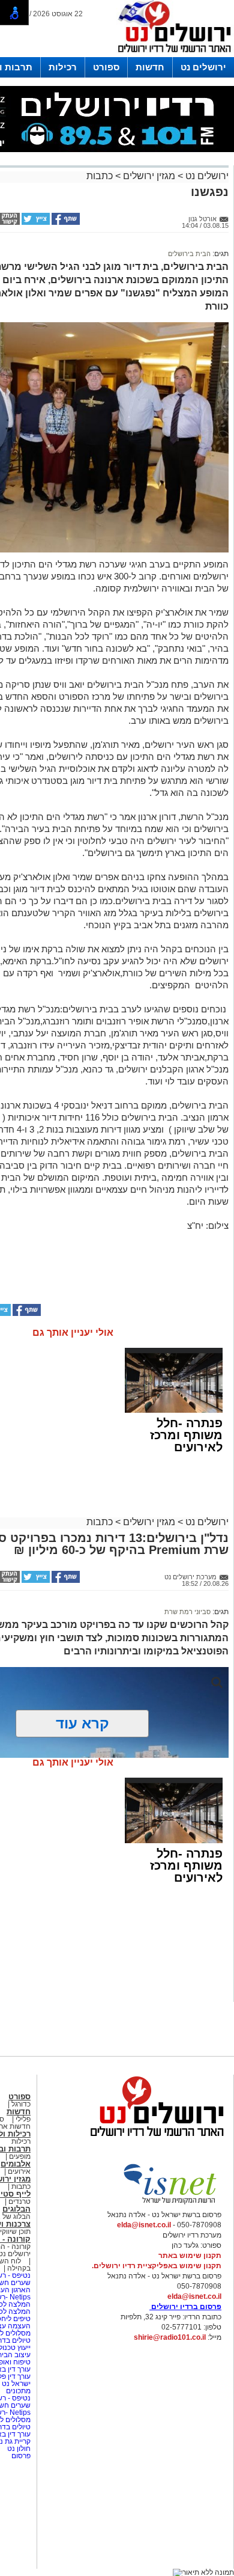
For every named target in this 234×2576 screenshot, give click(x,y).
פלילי (23, 2119)
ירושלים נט (203, 67)
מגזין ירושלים (149, 176)
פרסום (20, 2456)
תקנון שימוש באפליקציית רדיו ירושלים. (157, 2266)
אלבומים (16, 2164)
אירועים (19, 2171)
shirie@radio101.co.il (170, 2337)
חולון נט (18, 2449)
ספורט (106, 67)
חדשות (150, 67)
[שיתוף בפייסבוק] (65, 222)
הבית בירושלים (189, 254)
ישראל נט (15, 2384)
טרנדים (19, 2201)
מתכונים (18, 2391)
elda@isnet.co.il (144, 2225)
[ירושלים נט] (153, 2140)
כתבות (100, 176)
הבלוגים (16, 2209)
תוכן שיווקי (15, 2232)
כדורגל (21, 2104)
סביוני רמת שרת (187, 1612)
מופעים (20, 2156)
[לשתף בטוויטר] (35, 222)
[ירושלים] (171, 55)
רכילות (63, 67)
